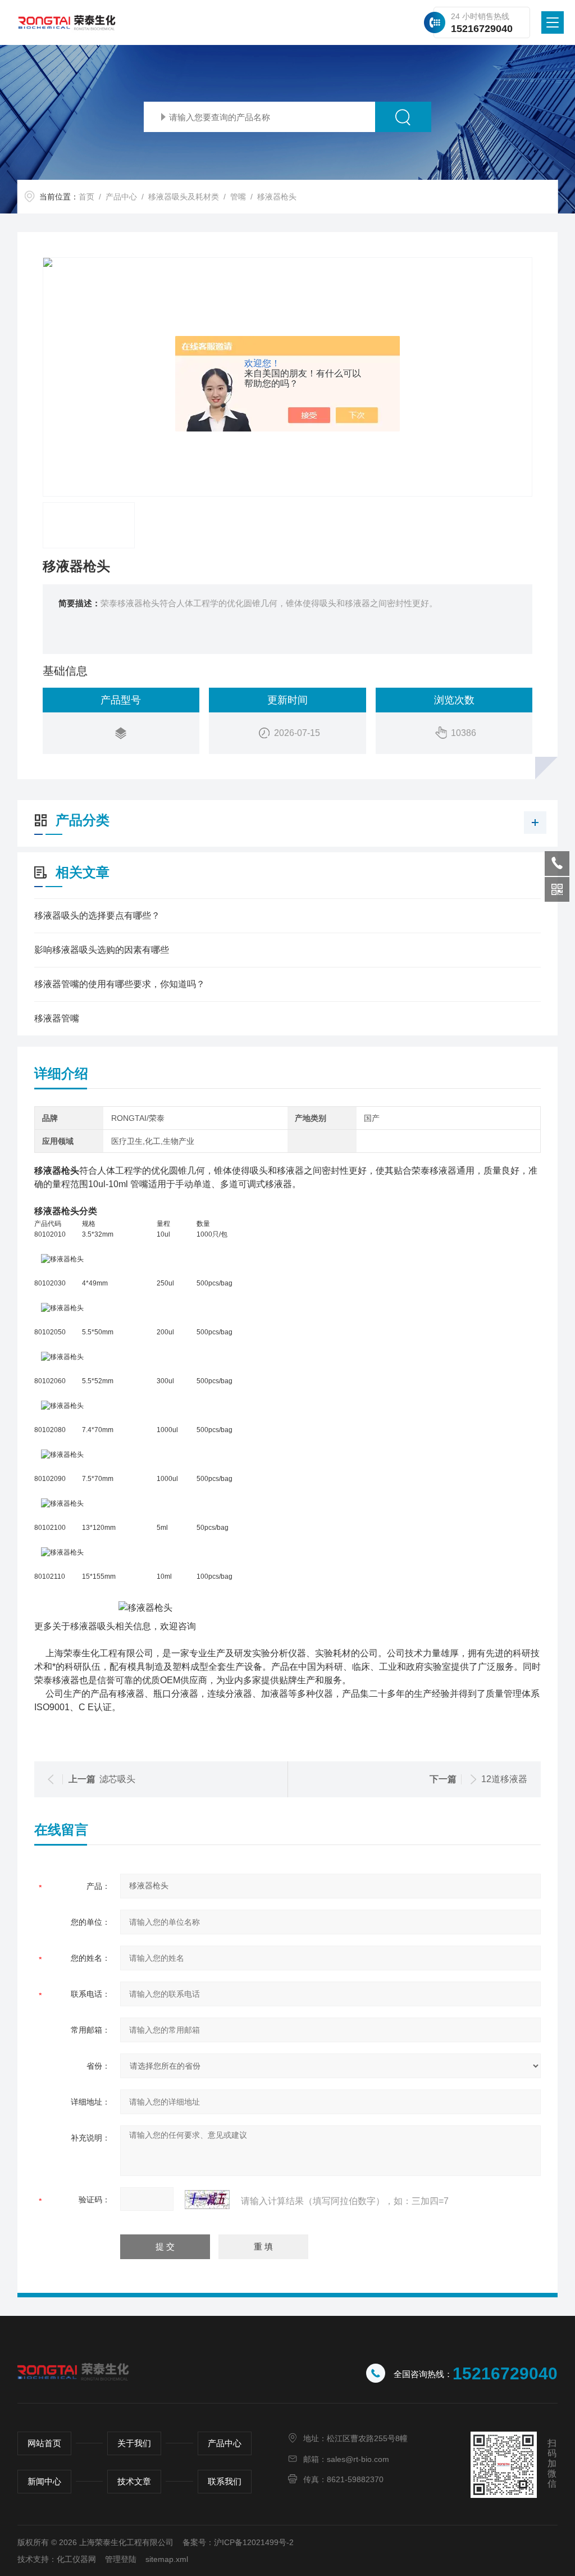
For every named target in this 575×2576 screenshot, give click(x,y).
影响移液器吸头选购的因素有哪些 (102, 950)
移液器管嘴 (57, 1018)
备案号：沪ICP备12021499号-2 (238, 2542)
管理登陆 (121, 2559)
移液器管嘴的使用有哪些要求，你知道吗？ (120, 984)
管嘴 (238, 197)
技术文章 (134, 2481)
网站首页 (44, 2443)
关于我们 (134, 2443)
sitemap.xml (167, 2559)
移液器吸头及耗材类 (184, 197)
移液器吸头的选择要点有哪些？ (97, 916)
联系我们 (225, 2481)
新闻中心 (44, 2481)
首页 (86, 197)
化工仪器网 (76, 2559)
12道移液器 (504, 1779)
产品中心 (121, 197)
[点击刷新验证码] (207, 2200)
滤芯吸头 (117, 1779)
